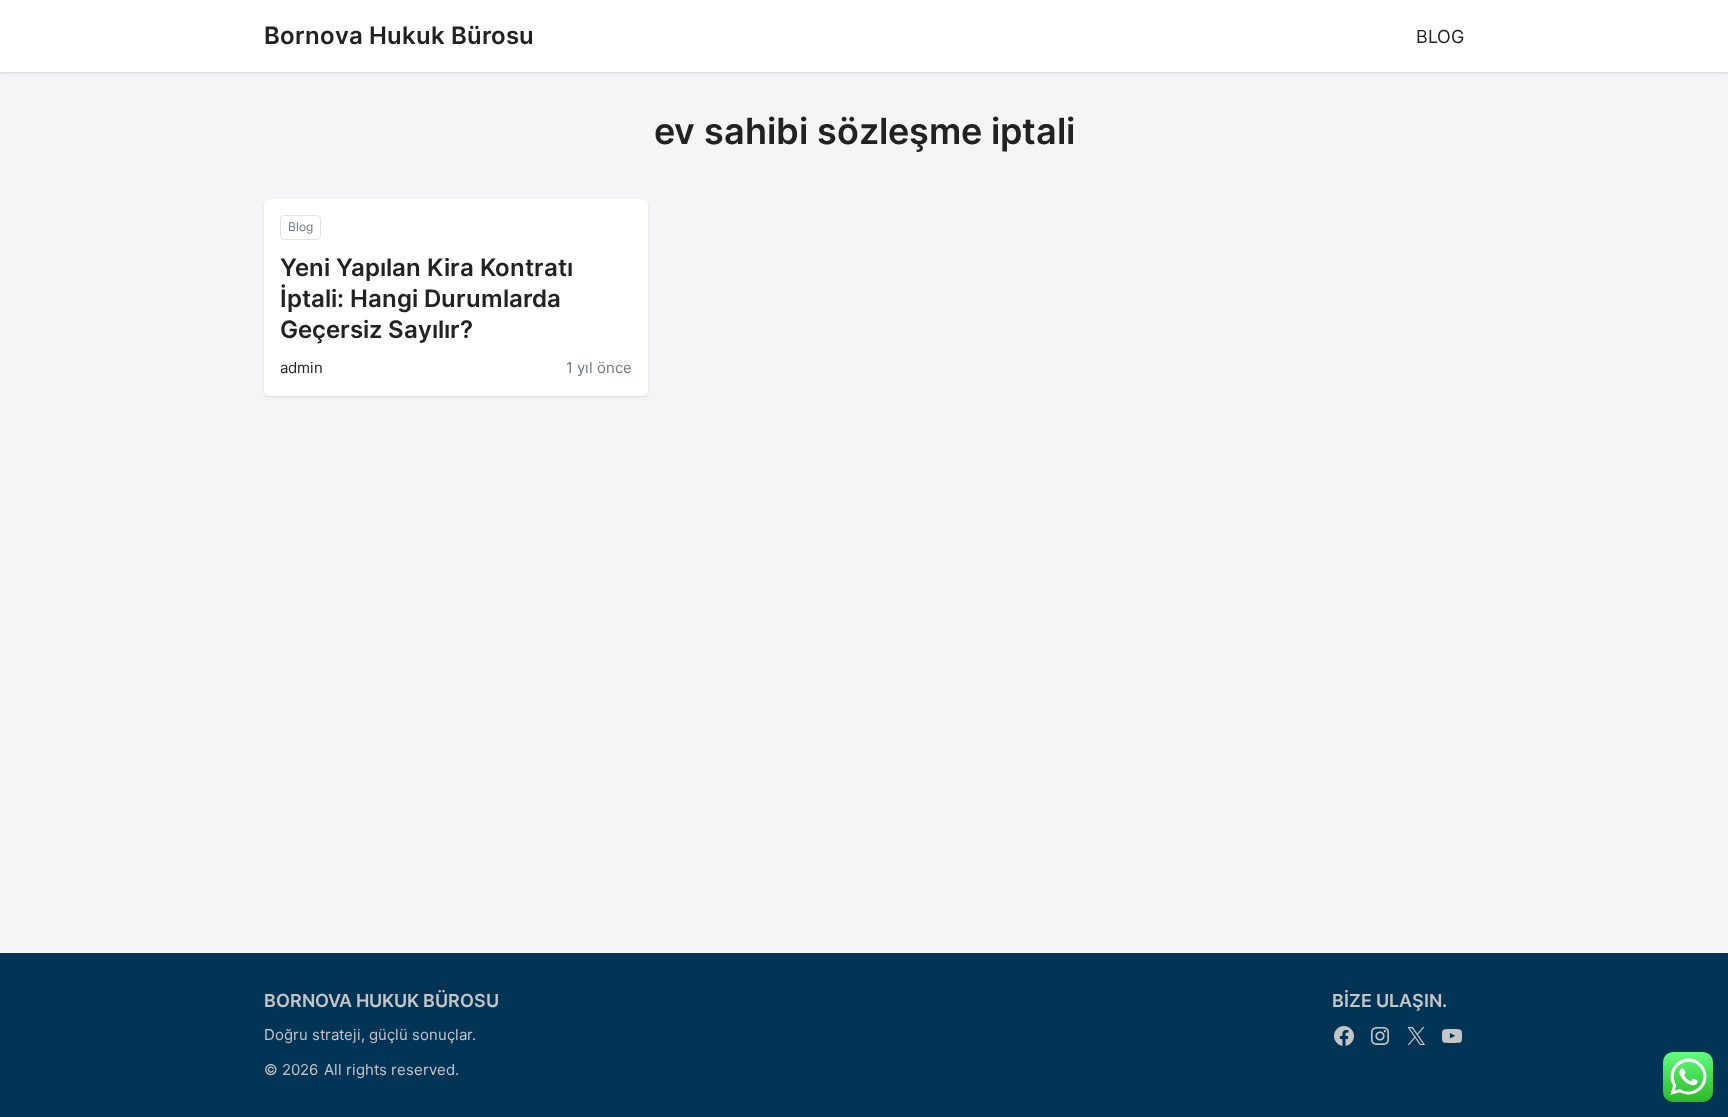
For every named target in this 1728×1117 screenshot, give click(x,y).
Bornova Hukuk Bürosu (399, 35)
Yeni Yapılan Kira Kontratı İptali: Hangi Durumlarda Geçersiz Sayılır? (426, 298)
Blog (300, 226)
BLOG (1440, 36)
